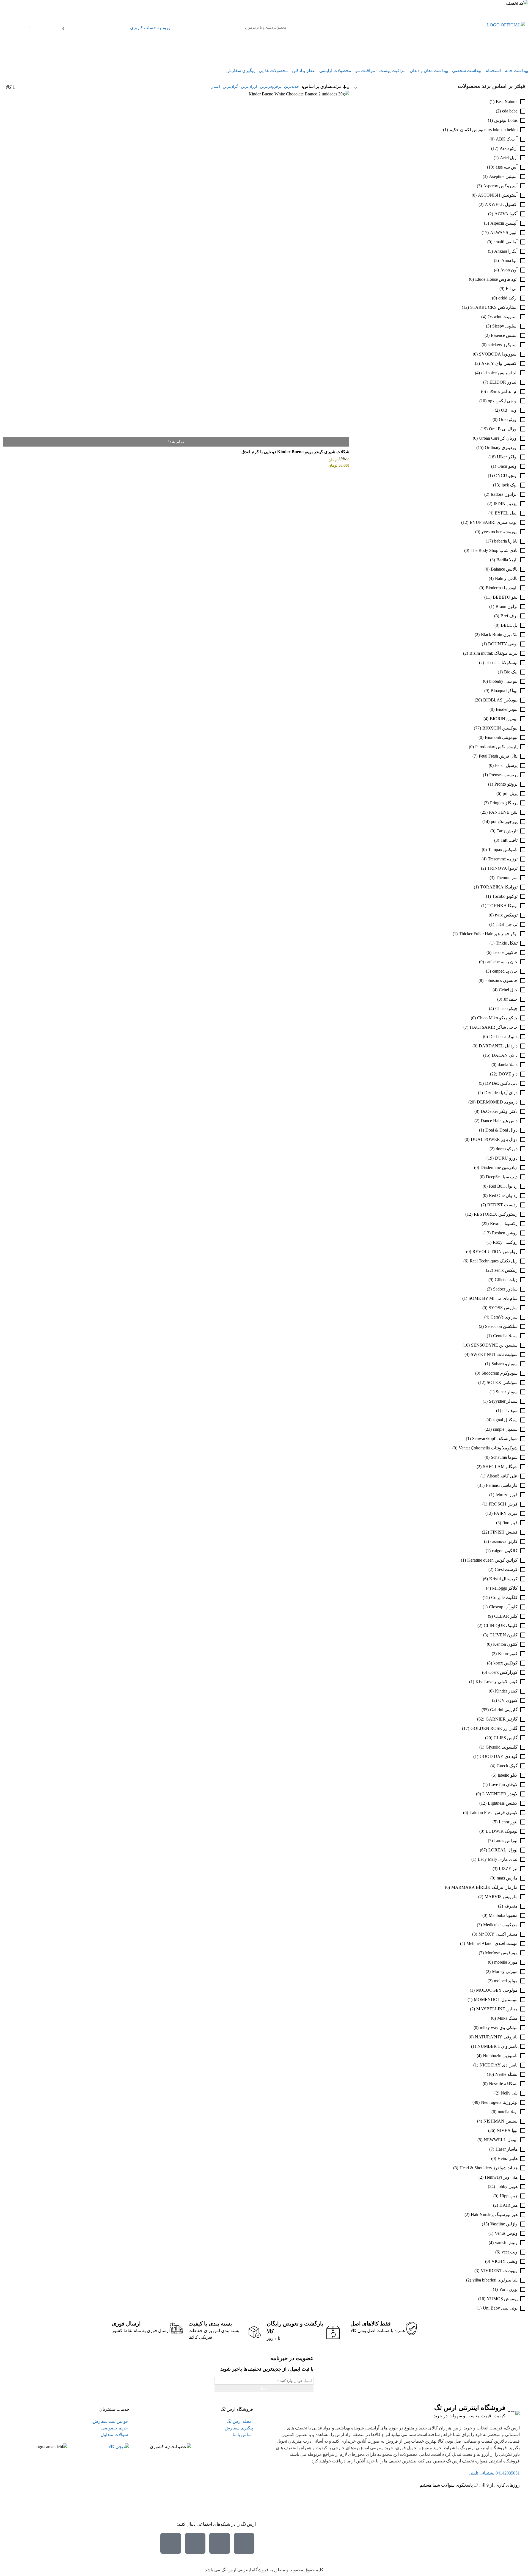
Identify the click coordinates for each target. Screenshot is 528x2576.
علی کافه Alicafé (502, 1476)
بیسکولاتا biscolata (501, 663)
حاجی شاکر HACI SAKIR (494, 1027)
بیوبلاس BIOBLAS (500, 700)
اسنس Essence (504, 335)
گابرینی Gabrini (504, 1710)
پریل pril (510, 793)
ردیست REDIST (502, 1205)
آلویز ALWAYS (504, 232)
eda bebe (510, 111)
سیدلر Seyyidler (503, 1401)
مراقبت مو (365, 71)
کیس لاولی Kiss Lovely (497, 1682)
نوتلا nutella (508, 2112)
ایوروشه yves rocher (500, 532)
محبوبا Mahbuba (503, 1915)
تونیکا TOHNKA (503, 906)
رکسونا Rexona (504, 1224)
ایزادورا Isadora (504, 494)
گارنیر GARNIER (502, 1719)
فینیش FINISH (504, 1532)
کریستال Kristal (503, 1579)
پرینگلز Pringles (504, 803)
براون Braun (507, 606)
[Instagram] (244, 2543)
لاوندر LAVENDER (500, 1794)
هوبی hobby (507, 2186)
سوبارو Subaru (504, 1364)
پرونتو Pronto (506, 784)
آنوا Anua (509, 261)
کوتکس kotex (505, 1663)
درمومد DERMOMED (497, 1102)
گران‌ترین (230, 86)
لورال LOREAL (503, 1850)
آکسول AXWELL (501, 204)
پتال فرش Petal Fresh (498, 756)
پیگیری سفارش (240, 71)
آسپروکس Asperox (500, 186)
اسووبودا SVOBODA (498, 354)
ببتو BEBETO (505, 597)
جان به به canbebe (501, 962)
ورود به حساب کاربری (150, 28)
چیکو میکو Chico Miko (497, 1018)
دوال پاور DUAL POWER (494, 1139)
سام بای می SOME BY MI (493, 1298)
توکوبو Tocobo (505, 896)
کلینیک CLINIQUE (501, 1626)
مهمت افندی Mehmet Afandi (492, 1943)
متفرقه (511, 1906)
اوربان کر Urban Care (498, 438)
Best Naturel (507, 102)
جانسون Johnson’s (501, 980)
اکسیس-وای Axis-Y (499, 363)
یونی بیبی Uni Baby (500, 2308)
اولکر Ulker (507, 457)
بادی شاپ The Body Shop (494, 550)
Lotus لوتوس (506, 120)
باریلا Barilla (507, 560)
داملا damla (508, 1065)
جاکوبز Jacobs (505, 952)
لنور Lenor (508, 1822)
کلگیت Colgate (504, 1597)
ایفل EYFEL (506, 513)
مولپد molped (506, 1981)
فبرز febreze (507, 1495)
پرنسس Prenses (503, 775)
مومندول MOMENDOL (496, 2000)
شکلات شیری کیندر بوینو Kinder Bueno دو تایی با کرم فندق (295, 452)
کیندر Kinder (506, 1691)
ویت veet (510, 2252)
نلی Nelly (509, 2093)
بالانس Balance (504, 569)
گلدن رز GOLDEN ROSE (494, 1728)
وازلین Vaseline (504, 2224)
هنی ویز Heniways (501, 2177)
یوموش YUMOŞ (502, 2299)
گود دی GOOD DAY (499, 1756)
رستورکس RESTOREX (496, 1214)
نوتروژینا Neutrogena (499, 2102)
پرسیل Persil (506, 765)
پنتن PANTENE (503, 812)
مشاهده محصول (334, 94)
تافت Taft (509, 840)
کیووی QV (508, 1700)
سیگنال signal (505, 1420)
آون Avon (509, 270)
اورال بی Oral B (503, 429)
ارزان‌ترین (249, 86)
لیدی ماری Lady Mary (498, 1859)
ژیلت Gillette (506, 1280)
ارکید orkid (508, 298)
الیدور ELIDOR (504, 382)
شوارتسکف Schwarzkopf (495, 1439)
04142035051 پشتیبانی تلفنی (494, 2473)
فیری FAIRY (506, 1513)
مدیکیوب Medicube (500, 1925)
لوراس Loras (506, 1841)
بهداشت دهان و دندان (429, 71)
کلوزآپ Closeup (503, 1607)
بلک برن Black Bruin (499, 635)
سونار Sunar (507, 1392)
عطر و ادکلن (304, 71)
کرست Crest (506, 1569)
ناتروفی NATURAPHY (496, 2037)
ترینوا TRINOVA (502, 868)
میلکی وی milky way (499, 2028)
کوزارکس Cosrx (503, 1672)
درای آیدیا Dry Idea (501, 1093)
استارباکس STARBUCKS (494, 307)
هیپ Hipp (509, 2196)
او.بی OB (509, 410)
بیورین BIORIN (504, 719)
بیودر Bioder (507, 709)
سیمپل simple (505, 1429)
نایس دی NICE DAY (499, 2065)
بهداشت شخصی (467, 71)
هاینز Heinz (508, 2158)
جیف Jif (511, 999)
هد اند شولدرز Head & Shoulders (489, 2168)
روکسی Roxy (505, 1242)
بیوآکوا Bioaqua (504, 691)
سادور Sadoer (505, 1289)
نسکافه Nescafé (503, 2084)
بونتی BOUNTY (503, 644)
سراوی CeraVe (504, 1317)
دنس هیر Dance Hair (499, 1121)
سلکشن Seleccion (501, 1326)
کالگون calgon (505, 1551)
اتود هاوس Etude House (496, 279)
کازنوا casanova (504, 1541)
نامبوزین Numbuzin (500, 2056)
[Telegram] (195, 2543)
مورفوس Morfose (501, 1953)
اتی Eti (512, 289)
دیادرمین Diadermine (499, 1167)
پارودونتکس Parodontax (496, 747)
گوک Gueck (507, 1766)
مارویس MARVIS (501, 1897)
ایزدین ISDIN (506, 504)
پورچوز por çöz (504, 821)
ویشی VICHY (504, 2261)
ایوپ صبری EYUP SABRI (494, 522)
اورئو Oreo (508, 419)
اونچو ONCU (506, 476)
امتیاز (216, 86)
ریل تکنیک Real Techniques (494, 1261)
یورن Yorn (508, 2289)
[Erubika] (171, 2543)
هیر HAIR (508, 2205)
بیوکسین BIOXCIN (500, 728)
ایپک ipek (510, 485)
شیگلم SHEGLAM (500, 1467)
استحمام (493, 71)
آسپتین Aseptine (503, 176)
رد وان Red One (503, 1195)
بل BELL (509, 625)
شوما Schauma (504, 1457)
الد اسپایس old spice (499, 373)
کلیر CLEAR (506, 1616)
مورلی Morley (505, 1971)
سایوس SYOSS (503, 1308)
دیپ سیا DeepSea (502, 1177)
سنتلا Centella (505, 1336)
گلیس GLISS (506, 1738)
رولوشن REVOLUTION (495, 1252)
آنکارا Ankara (506, 251)
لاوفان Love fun (503, 1784)
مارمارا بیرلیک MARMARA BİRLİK (484, 1887)
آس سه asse (507, 167)
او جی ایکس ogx (503, 401)
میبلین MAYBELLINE (497, 2009)
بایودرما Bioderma (502, 588)
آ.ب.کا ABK (507, 139)
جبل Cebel (508, 990)
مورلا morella (506, 1962)
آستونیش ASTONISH (498, 195)
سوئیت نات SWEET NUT (494, 1354)
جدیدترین (291, 86)
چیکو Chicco (506, 1008)
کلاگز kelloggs (505, 1588)
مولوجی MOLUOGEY (497, 1990)
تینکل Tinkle (507, 943)
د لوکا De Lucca (503, 1037)
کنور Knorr (508, 1654)
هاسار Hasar (507, 2149)
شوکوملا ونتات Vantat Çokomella (488, 1448)
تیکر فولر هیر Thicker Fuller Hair (488, 934)
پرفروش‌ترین (271, 86)
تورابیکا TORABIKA (499, 887)
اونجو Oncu (508, 466)
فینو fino (510, 1523)
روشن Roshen (505, 1233)
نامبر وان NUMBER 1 (497, 2046)
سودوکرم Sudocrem (500, 1373)
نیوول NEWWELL (501, 2140)
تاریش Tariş (507, 831)
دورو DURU (506, 1158)
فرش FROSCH (503, 1504)
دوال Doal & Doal (501, 1130)
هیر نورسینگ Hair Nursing (494, 2215)
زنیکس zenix (506, 1270)
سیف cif (510, 1411)
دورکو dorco (507, 1149)
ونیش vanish (506, 2243)
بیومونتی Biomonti (501, 737)
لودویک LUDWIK (502, 1831)
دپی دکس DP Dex (501, 1083)
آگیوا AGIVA (506, 214)
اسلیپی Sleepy (505, 326)
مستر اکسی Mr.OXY (498, 1934)
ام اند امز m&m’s (502, 391)
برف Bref (509, 616)
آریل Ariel (509, 158)
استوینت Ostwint (503, 317)
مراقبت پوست (392, 71)
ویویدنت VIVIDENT (499, 2271)
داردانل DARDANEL (498, 1046)
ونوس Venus (506, 2233)
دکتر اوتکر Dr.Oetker (499, 1111)
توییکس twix (506, 915)
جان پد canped (505, 971)
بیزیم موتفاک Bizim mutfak (493, 653)
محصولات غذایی (273, 71)
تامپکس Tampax (503, 850)
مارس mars (507, 1878)
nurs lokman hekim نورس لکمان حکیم (483, 130)
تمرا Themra (507, 878)
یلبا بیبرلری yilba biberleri (495, 2280)
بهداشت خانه (516, 71)
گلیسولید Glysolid (502, 1747)
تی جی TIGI (507, 924)
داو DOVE (508, 1074)
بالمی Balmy (506, 578)
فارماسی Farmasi (502, 1485)
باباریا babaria (506, 541)
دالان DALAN (505, 1055)
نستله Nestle (506, 2074)
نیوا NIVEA (507, 2130)
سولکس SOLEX (502, 1382)
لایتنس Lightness (503, 1803)
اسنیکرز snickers (503, 345)
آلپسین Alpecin (504, 223)
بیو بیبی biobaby (503, 681)
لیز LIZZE (508, 1869)
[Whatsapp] (220, 2543)
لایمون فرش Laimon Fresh (493, 1813)
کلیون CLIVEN (504, 1635)
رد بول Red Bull (503, 1186)
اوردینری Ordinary (501, 448)
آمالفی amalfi (506, 242)
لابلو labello (508, 1775)
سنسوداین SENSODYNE (494, 1345)
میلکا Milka (507, 2018)
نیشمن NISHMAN (501, 2121)
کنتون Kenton (505, 1644)
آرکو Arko (509, 148)
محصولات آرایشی (335, 71)
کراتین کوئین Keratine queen (492, 1560)
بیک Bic (511, 672)
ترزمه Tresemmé (503, 859)
